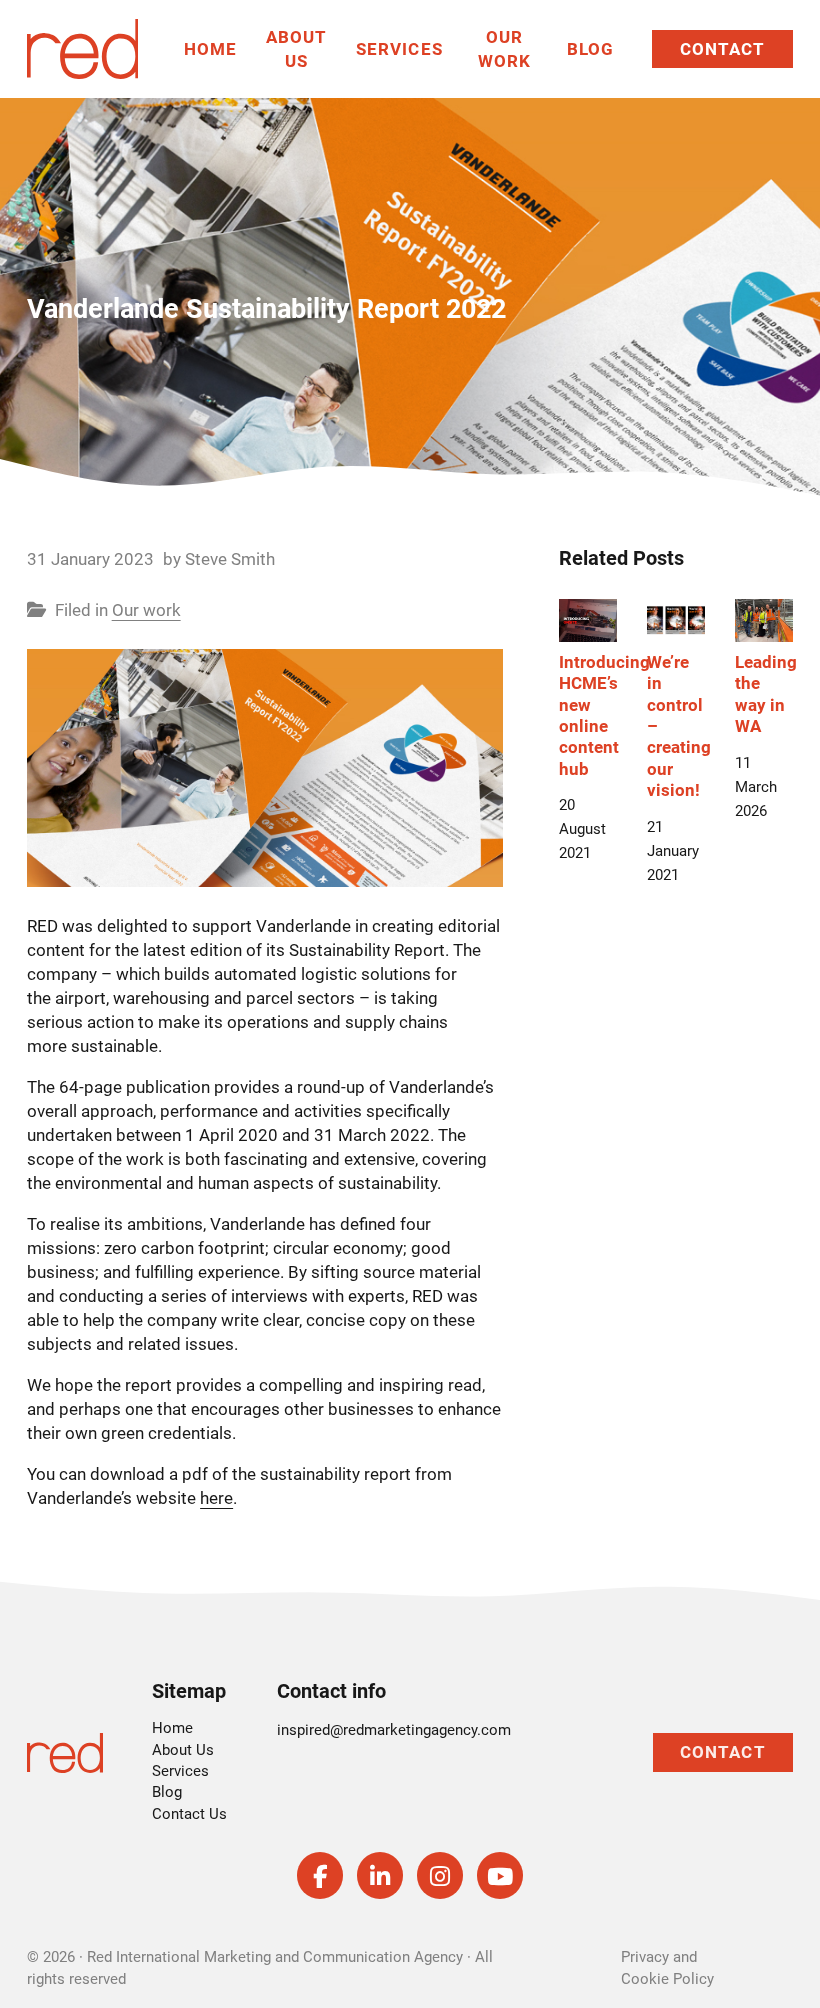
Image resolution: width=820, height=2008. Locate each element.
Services (399, 49)
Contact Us (189, 1814)
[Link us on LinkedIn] (380, 1875)
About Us (296, 49)
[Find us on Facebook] (320, 1875)
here (216, 1498)
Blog (590, 49)
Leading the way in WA (766, 694)
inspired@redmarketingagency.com (394, 1730)
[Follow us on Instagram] (440, 1875)
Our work (146, 610)
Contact (722, 49)
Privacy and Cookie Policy (667, 1967)
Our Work (504, 49)
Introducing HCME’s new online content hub (604, 715)
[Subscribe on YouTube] (500, 1875)
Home (210, 49)
